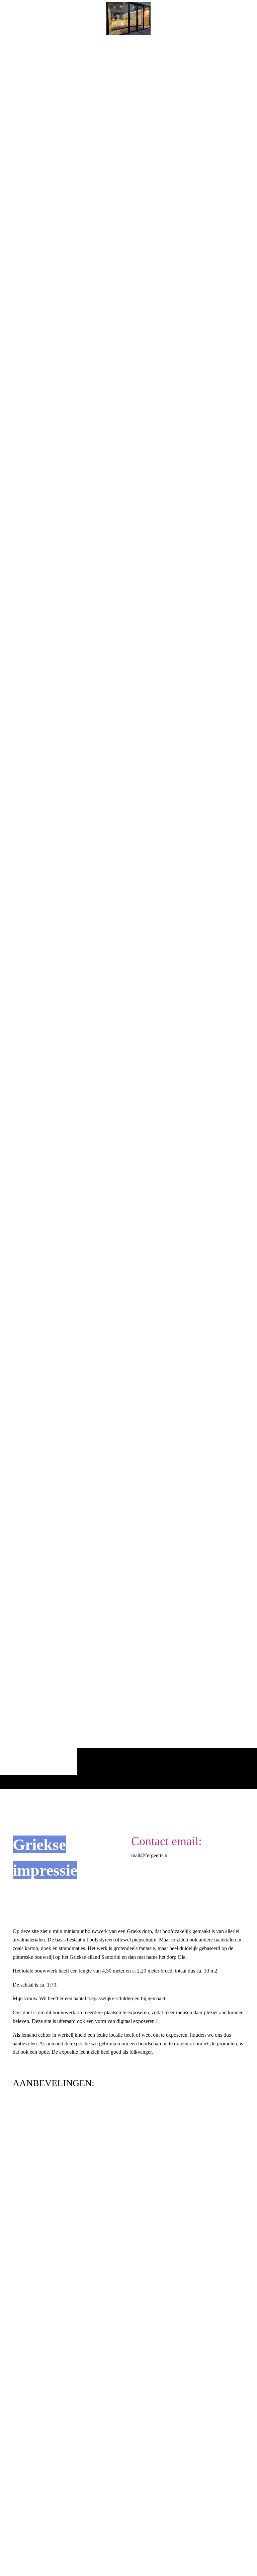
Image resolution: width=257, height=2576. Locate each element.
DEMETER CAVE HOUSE (49, 2151)
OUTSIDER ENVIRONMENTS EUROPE (69, 2309)
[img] (128, 913)
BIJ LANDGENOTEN (43, 2545)
